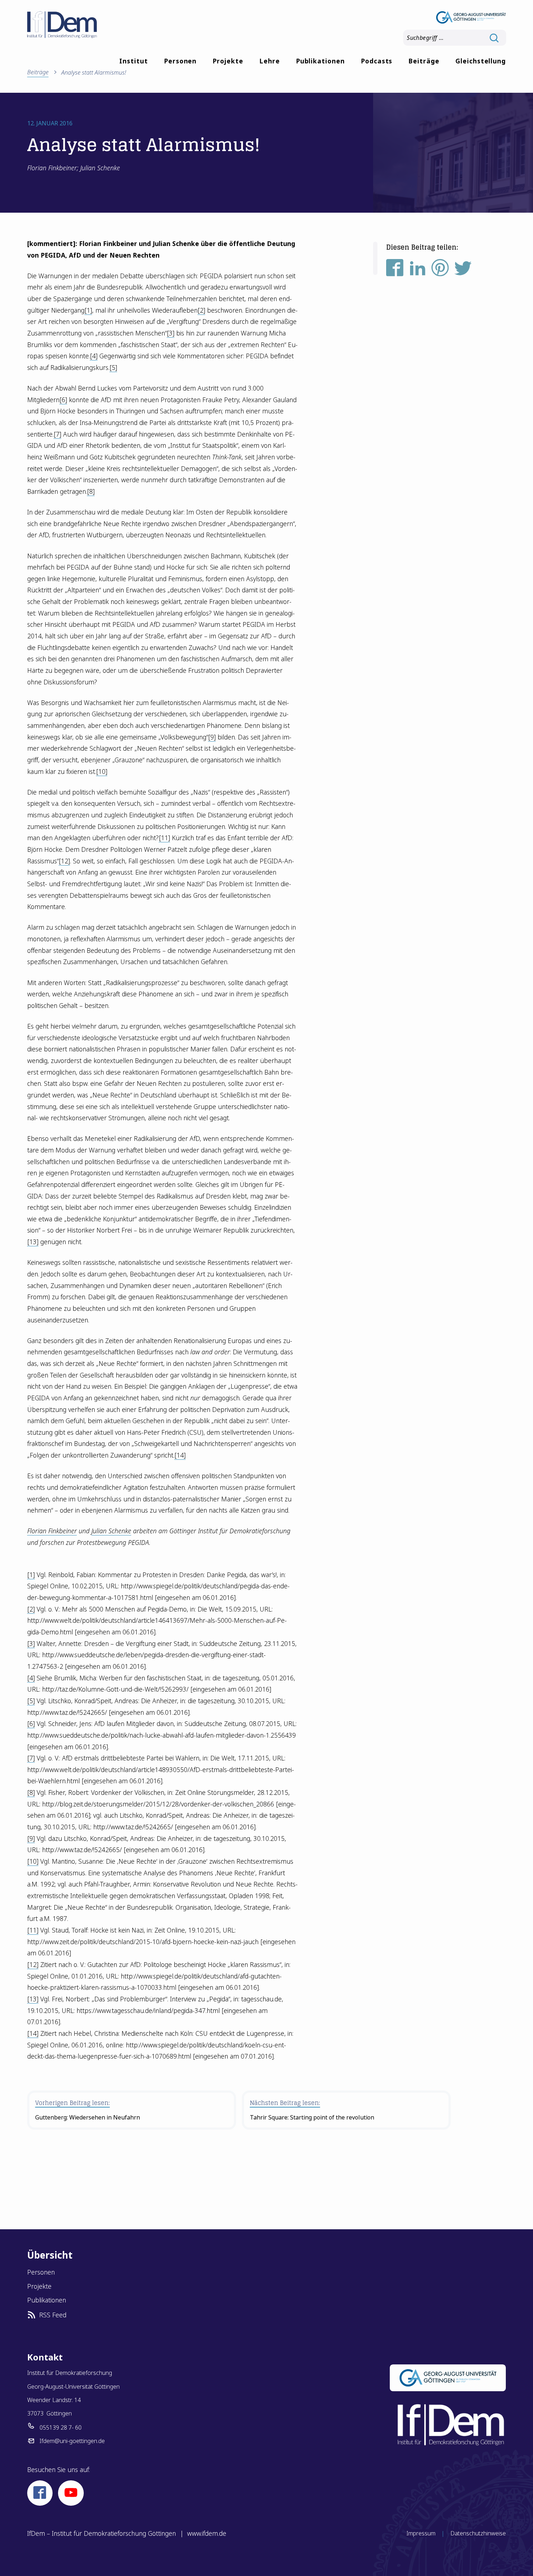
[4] (94, 356)
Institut (134, 61)
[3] (171, 333)
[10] (102, 771)
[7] (57, 434)
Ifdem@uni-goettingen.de (72, 2441)
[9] (212, 737)
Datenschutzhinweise (478, 2533)
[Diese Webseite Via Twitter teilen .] (463, 270)
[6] (63, 400)
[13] (33, 1242)
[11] (164, 838)
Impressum (421, 2533)
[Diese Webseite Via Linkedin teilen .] (418, 270)
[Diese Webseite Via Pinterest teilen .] (440, 270)
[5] (113, 367)
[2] (201, 310)
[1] (88, 310)
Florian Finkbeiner (52, 1531)
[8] (91, 491)
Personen (180, 61)
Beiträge (424, 61)
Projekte (228, 61)
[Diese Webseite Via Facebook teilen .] (395, 270)
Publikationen (320, 61)
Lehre (270, 61)
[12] (64, 861)
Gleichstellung (481, 61)
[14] (180, 1455)
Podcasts (377, 61)
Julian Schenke (111, 1531)
